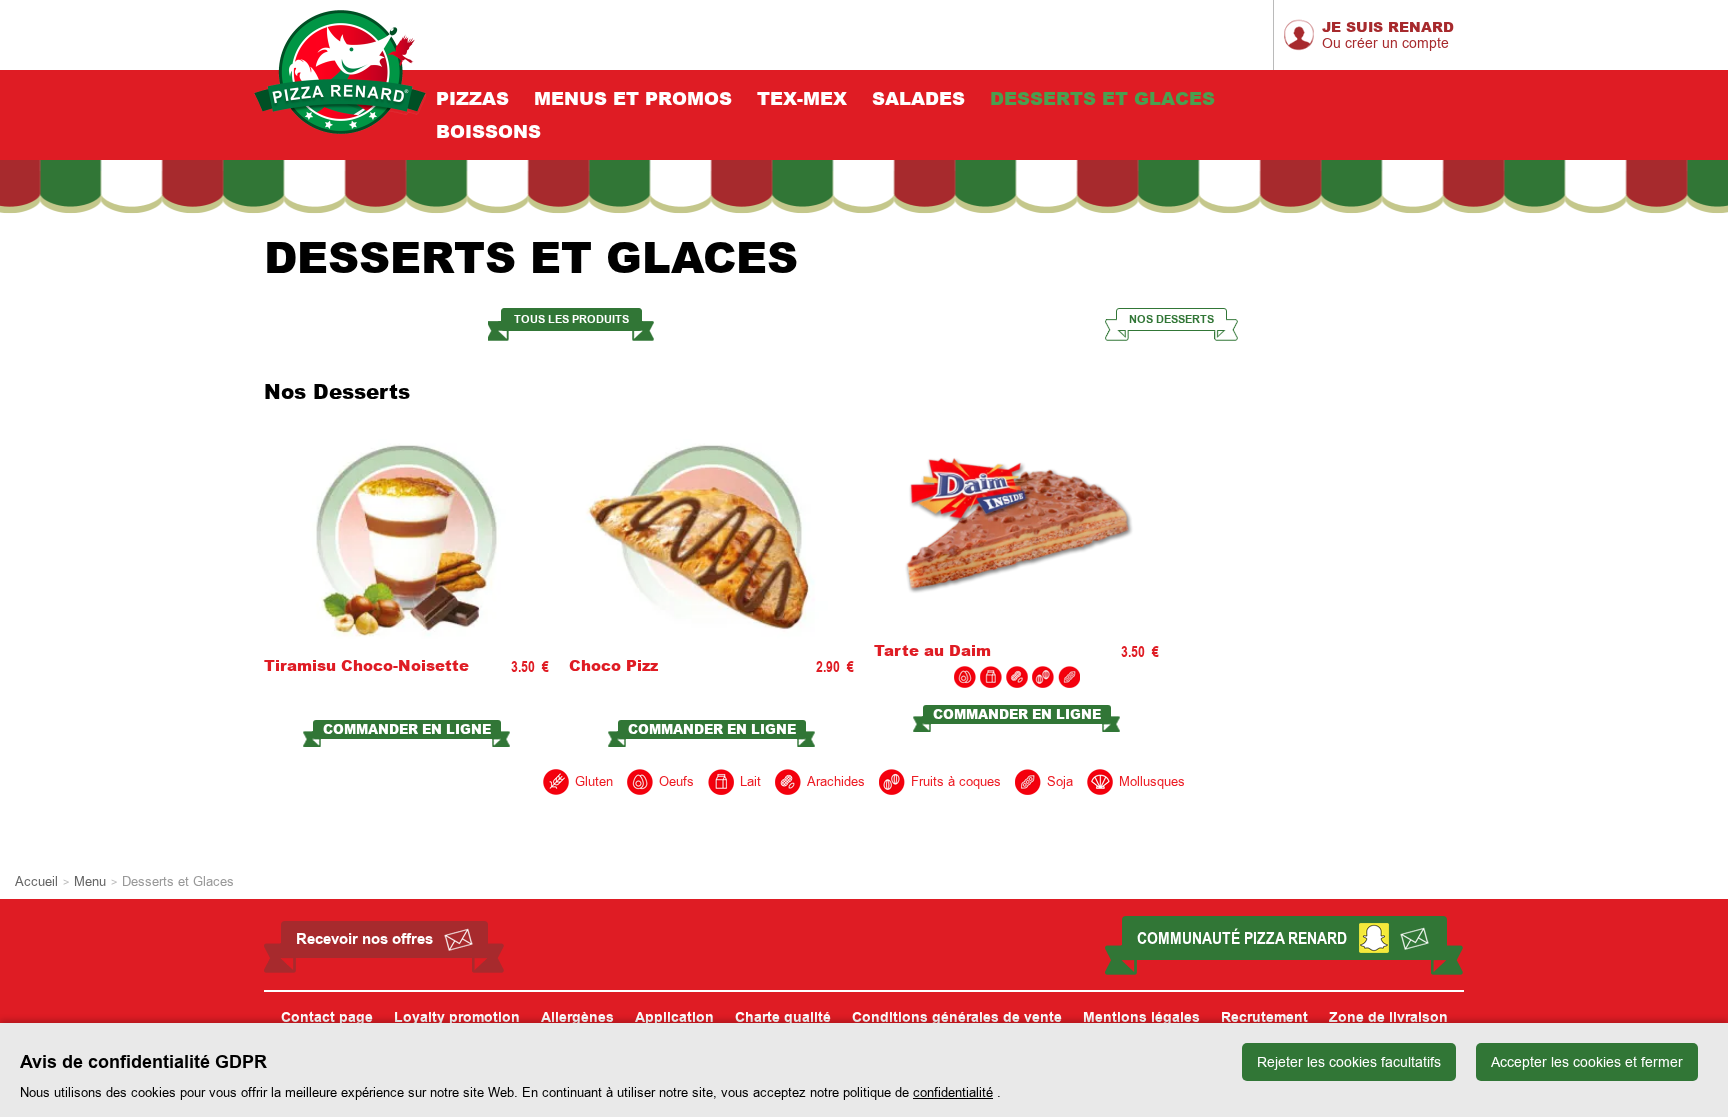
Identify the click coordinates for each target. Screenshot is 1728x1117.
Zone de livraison (1388, 1018)
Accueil (36, 881)
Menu (90, 881)
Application (674, 1018)
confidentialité (953, 1092)
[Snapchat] (1374, 938)
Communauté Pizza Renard (1242, 937)
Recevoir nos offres (364, 939)
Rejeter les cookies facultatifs (1349, 1062)
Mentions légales (1141, 1018)
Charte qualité (783, 1018)
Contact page (327, 1018)
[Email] (1414, 938)
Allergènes (577, 1018)
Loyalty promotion (457, 1018)
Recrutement (1264, 1018)
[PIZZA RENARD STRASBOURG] (340, 72)
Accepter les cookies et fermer (1587, 1062)
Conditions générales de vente (957, 1018)
